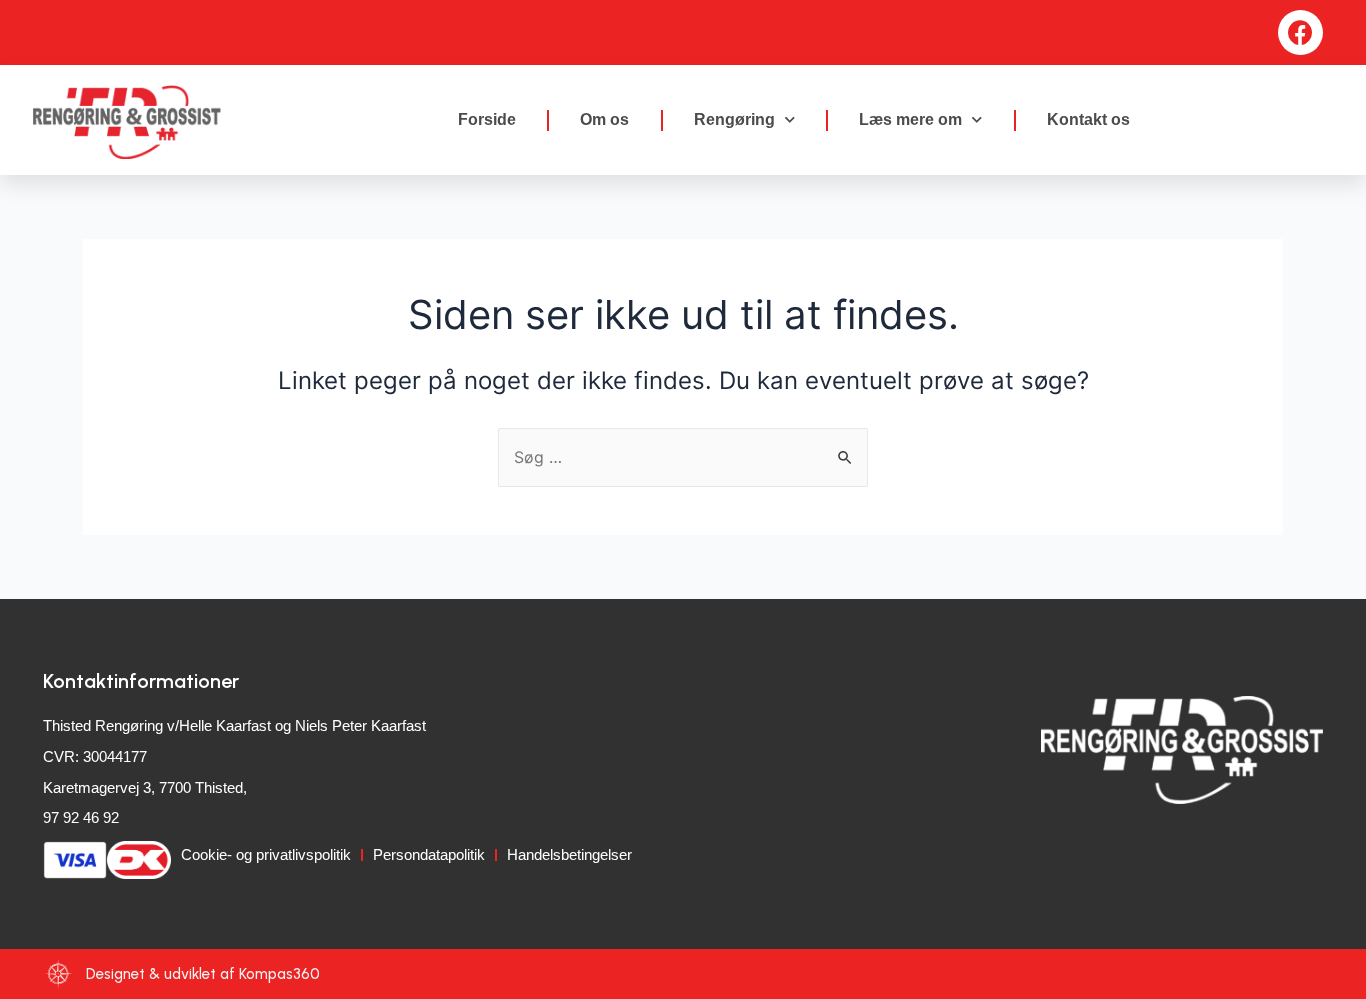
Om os (604, 119)
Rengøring (734, 119)
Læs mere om (910, 119)
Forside (487, 119)
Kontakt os (1088, 119)
